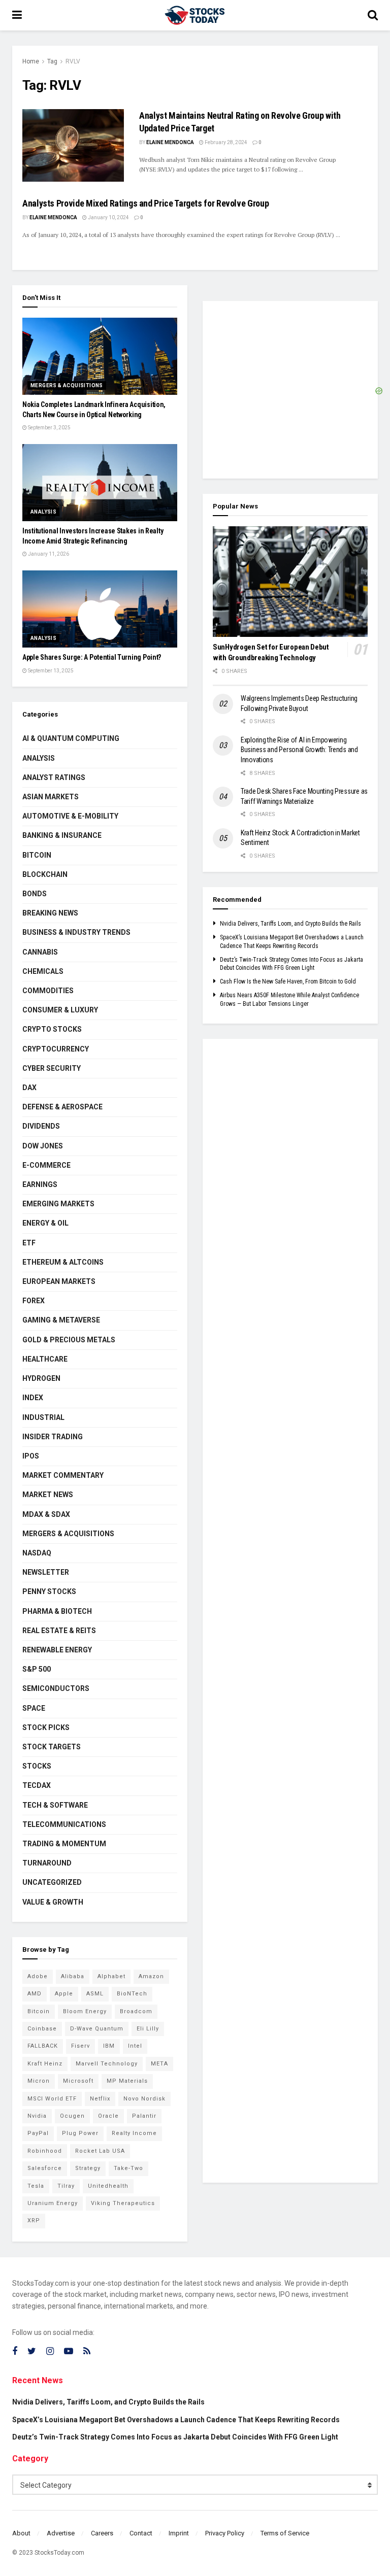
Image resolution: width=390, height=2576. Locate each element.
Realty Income (134, 2133)
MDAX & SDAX (46, 1514)
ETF (29, 1243)
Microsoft (78, 2081)
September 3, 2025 (49, 428)
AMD (35, 1994)
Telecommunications (64, 1824)
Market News (48, 1495)
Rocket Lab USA (100, 2151)
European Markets (59, 1281)
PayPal (38, 2133)
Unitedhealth (108, 2186)
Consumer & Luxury (60, 1010)
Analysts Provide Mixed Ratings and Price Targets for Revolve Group (145, 203)
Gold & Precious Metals (69, 1340)
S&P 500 (37, 1669)
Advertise (61, 2533)
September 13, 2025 (50, 671)
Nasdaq (37, 1553)
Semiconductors (56, 1688)
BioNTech (132, 1994)
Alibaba (73, 1976)
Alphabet (111, 1976)
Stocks (37, 1766)
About (21, 2533)
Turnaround (47, 1863)
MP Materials (127, 2081)
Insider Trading (53, 1437)
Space (34, 1708)
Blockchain (45, 874)
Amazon (151, 1976)
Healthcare (45, 1359)
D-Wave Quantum (97, 2029)
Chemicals (43, 971)
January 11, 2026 (48, 554)
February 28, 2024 (225, 142)
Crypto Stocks (52, 1029)
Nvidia (37, 2116)
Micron (39, 2081)
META (159, 2064)
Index (33, 1398)
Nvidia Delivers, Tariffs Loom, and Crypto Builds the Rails (290, 924)
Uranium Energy (53, 2203)
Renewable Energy (57, 1650)
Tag (52, 61)
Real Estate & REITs (59, 1631)
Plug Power (80, 2133)
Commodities (48, 991)
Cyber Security (52, 1068)
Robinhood (45, 2151)
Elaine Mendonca (170, 142)
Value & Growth (53, 1902)
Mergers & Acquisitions (67, 385)
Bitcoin (37, 855)
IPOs (31, 1456)
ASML (95, 1994)
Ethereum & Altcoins (63, 1262)
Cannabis (40, 952)
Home (31, 61)
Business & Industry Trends (76, 932)
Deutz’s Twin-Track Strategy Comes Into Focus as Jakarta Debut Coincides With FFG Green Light (175, 2437)
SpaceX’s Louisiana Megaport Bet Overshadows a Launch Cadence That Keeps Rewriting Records (176, 2420)
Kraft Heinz (45, 2064)
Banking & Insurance (62, 835)
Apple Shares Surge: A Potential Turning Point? (92, 657)
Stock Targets (52, 1747)
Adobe (38, 1976)
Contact (141, 2533)
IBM (109, 2046)
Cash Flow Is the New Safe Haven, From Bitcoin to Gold (288, 981)
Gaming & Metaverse (61, 1320)
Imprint (179, 2533)
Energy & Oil (45, 1223)
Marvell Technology (107, 2064)
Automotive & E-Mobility (70, 816)
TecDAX (37, 1785)
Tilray (66, 2186)
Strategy (88, 2168)
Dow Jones (43, 1146)
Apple (64, 1994)
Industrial (43, 1417)
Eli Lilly (148, 2029)
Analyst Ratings (54, 777)
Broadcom (136, 2011)
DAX (29, 1088)
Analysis (43, 512)
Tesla (36, 2186)
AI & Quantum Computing (71, 738)
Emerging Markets (58, 1204)
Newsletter (46, 1572)
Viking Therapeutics (123, 2203)
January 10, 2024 (108, 217)
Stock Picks (46, 1727)
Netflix (100, 2099)
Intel (135, 2046)
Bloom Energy (85, 2011)
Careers (102, 2533)
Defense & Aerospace (62, 1107)
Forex (34, 1301)
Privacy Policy (225, 2533)
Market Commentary (63, 1475)
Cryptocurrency (56, 1049)
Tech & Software (55, 1805)
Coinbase (42, 2029)
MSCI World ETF (52, 2099)
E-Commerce (46, 1165)
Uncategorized (52, 1882)
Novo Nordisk (144, 2099)
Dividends (41, 1126)
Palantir (144, 2116)
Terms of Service (285, 2533)
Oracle (108, 2116)
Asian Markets (51, 797)
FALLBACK (43, 2046)
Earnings (40, 1184)
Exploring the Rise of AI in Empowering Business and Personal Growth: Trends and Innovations (299, 750)
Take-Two (128, 2168)
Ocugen (72, 2116)
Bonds (35, 894)
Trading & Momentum (64, 1844)
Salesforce (45, 2168)
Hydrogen (41, 1378)
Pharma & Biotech (57, 1611)
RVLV (73, 61)
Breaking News (50, 913)
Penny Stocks (49, 1591)
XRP (34, 2221)
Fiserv (80, 2046)
